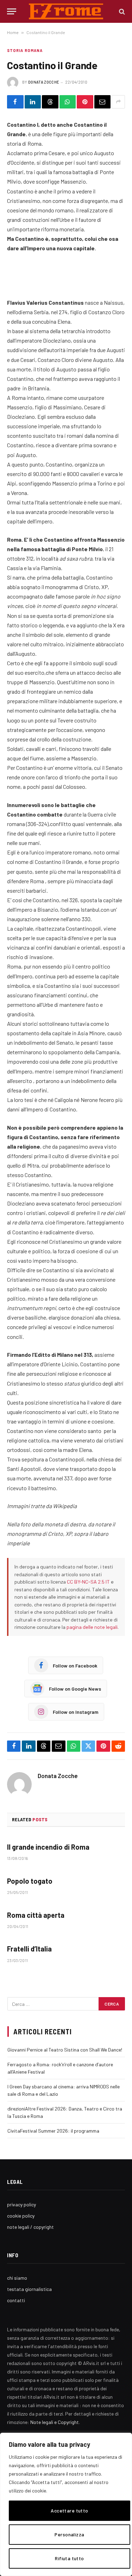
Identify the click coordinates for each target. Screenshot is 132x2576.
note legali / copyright (30, 2227)
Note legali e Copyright (55, 2422)
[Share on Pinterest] (85, 102)
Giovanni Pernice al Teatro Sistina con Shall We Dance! (65, 2050)
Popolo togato (30, 1881)
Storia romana (25, 50)
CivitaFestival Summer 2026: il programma (53, 2131)
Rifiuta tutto (69, 2558)
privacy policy (21, 2204)
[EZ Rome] (66, 11)
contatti (16, 2300)
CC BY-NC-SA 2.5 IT (88, 1582)
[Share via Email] (103, 102)
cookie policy (21, 2216)
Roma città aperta (36, 1915)
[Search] (121, 11)
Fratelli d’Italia (29, 1949)
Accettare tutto (69, 2511)
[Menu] (12, 11)
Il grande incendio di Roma (48, 1847)
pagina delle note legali (92, 1627)
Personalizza (69, 2534)
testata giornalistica (29, 2289)
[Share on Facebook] (15, 102)
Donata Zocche (44, 82)
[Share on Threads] (50, 102)
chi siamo (17, 2278)
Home (13, 32)
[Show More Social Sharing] (118, 102)
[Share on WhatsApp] (68, 102)
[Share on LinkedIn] (33, 102)
